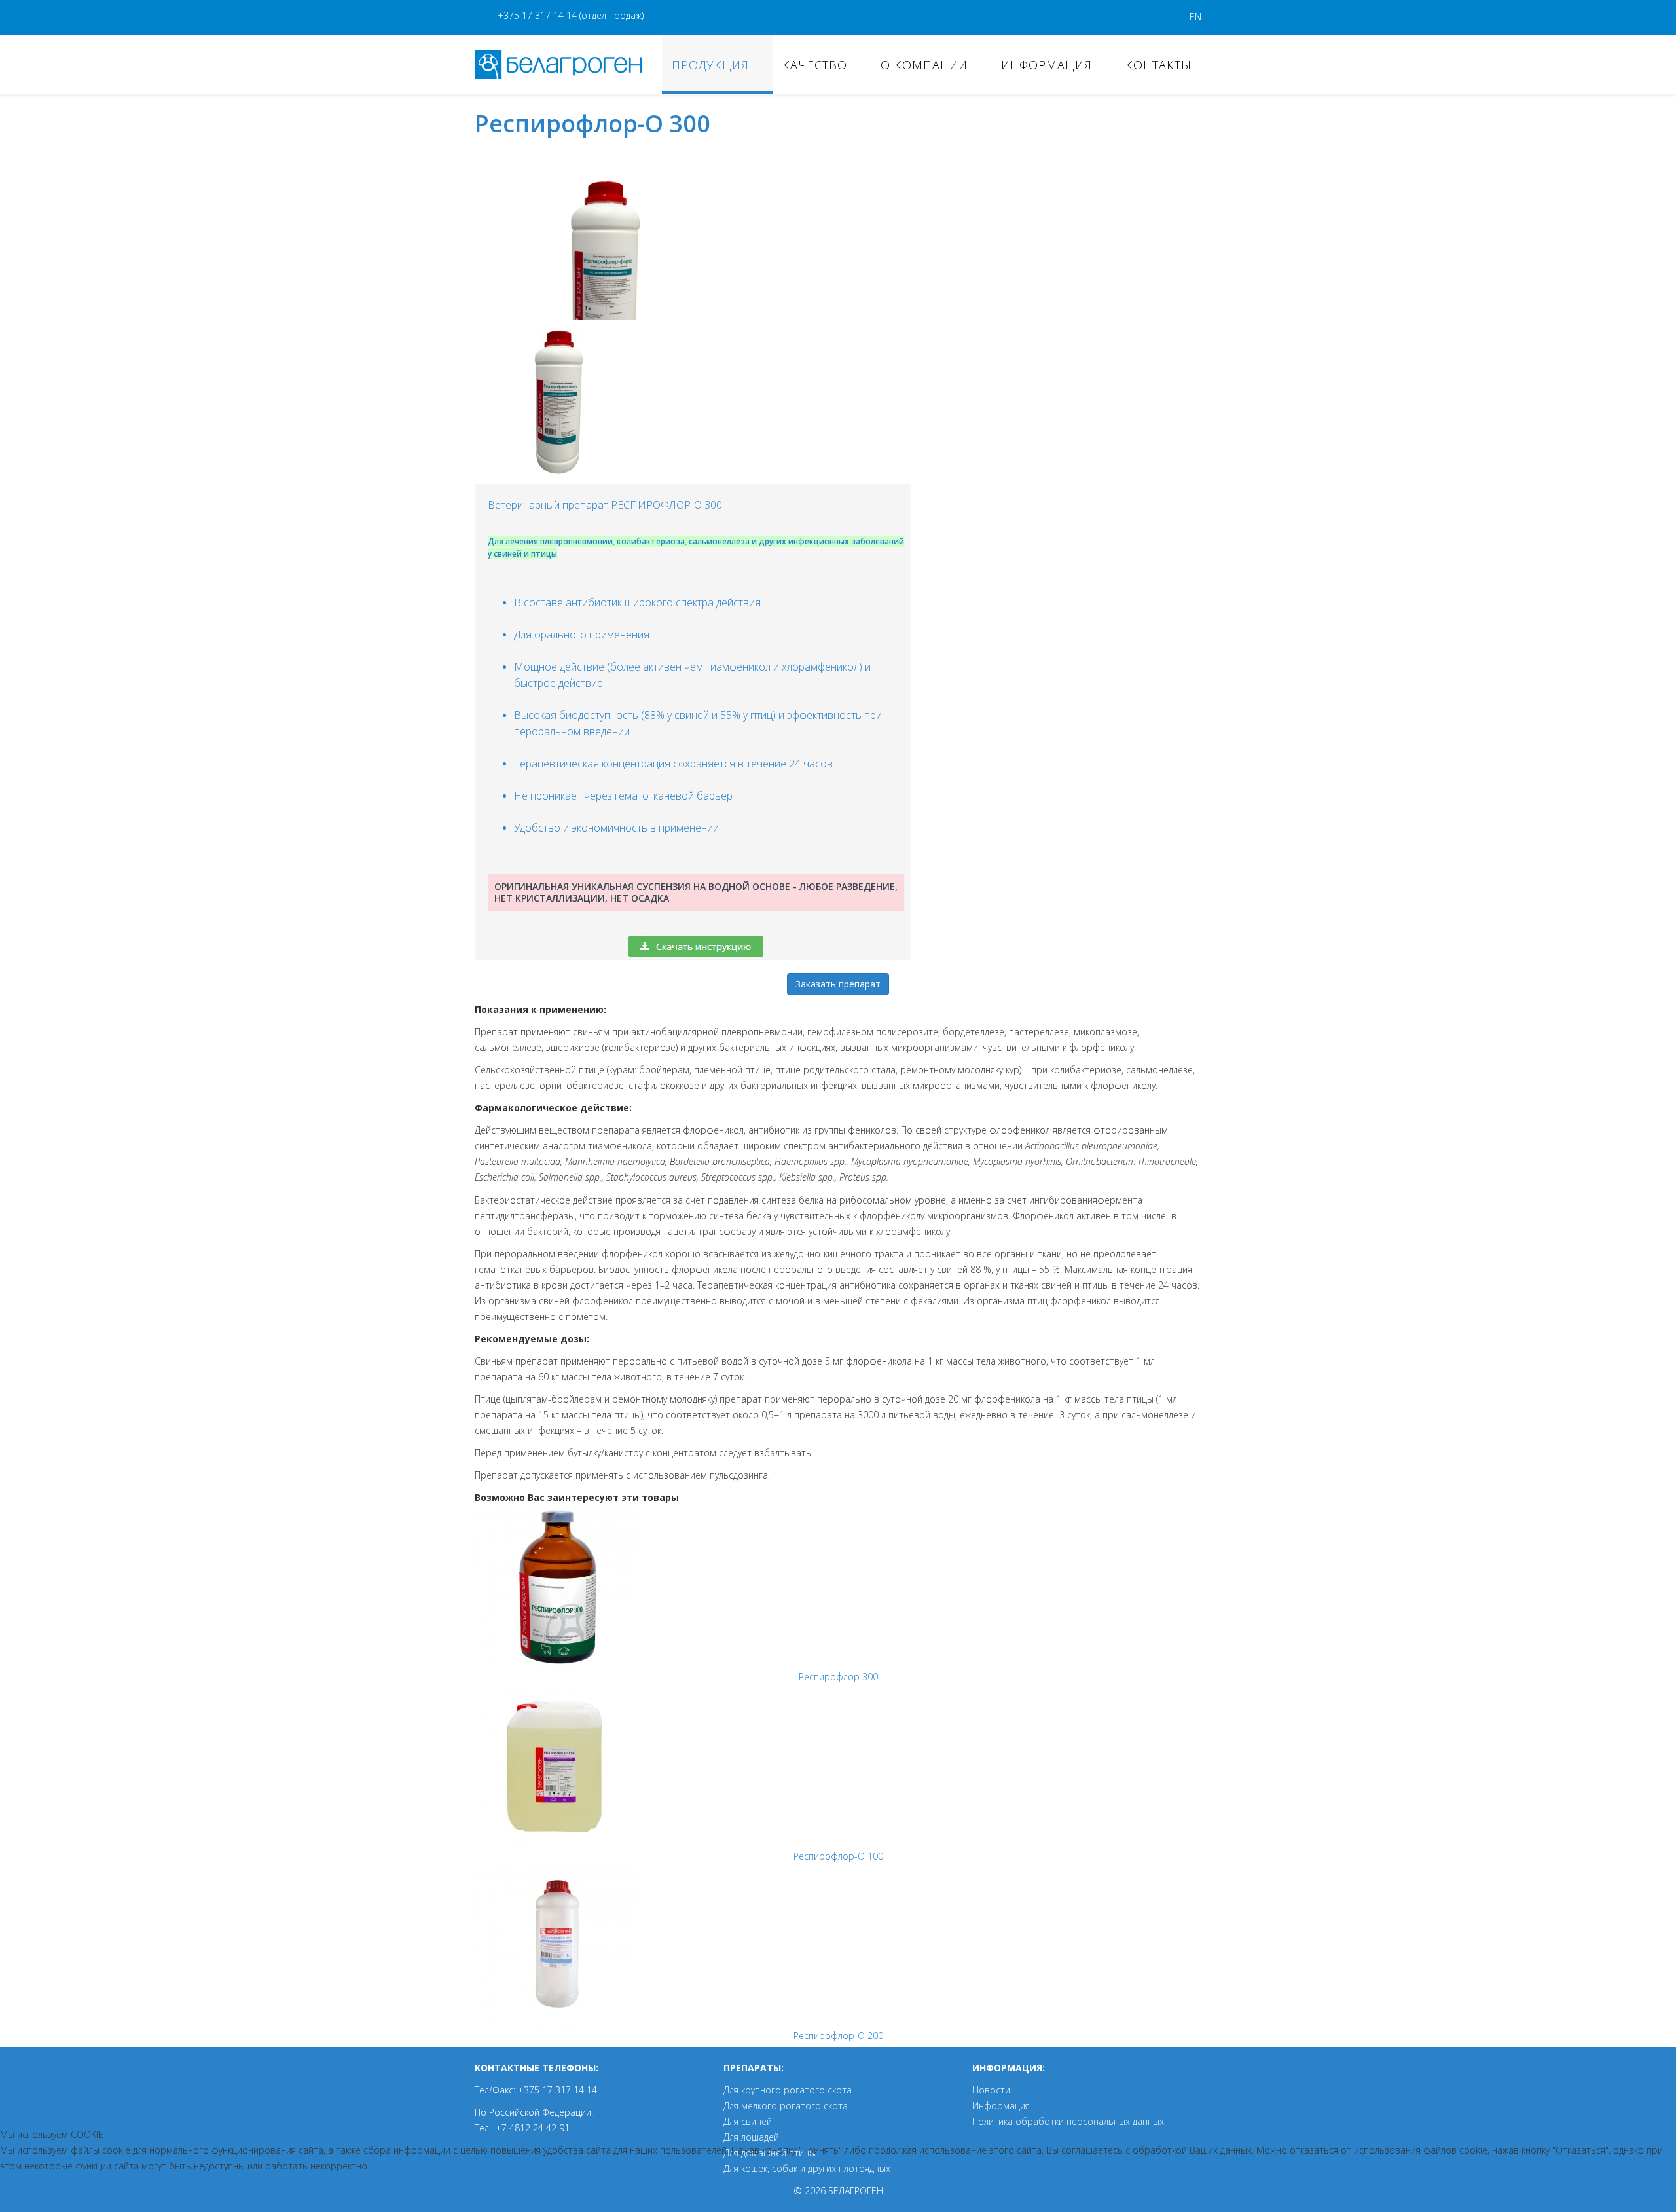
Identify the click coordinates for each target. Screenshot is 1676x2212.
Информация (1047, 65)
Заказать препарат (838, 984)
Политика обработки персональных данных (1068, 2121)
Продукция (710, 65)
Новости (991, 2090)
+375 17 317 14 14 (537, 15)
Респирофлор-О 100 (838, 1856)
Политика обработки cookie (838, 2204)
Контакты (1158, 65)
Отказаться (92, 2185)
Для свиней (748, 2121)
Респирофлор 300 (838, 1677)
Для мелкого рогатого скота (786, 2106)
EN (1195, 17)
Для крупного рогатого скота (788, 2090)
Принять (27, 2185)
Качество (815, 65)
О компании (924, 65)
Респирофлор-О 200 (838, 2036)
